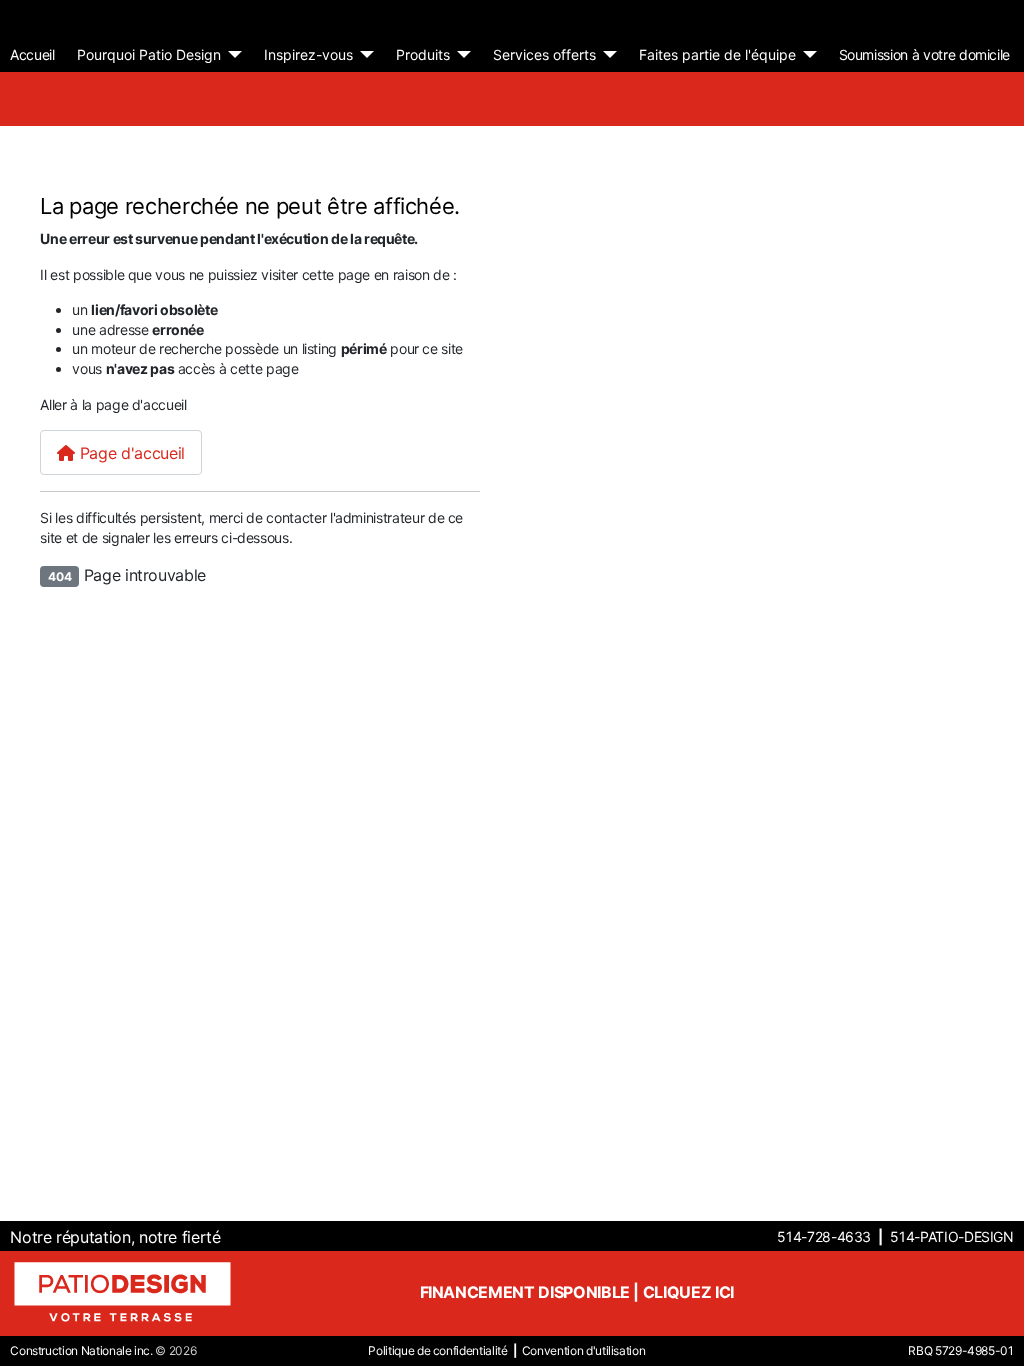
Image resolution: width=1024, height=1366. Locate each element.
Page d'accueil (130, 453)
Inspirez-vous (308, 54)
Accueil (32, 54)
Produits (423, 54)
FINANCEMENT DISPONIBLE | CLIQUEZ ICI (577, 1292)
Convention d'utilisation (584, 1350)
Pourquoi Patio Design (149, 54)
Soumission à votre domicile (925, 54)
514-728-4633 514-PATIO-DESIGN (895, 1236)
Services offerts (544, 54)
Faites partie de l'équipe (717, 54)
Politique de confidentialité (437, 1350)
